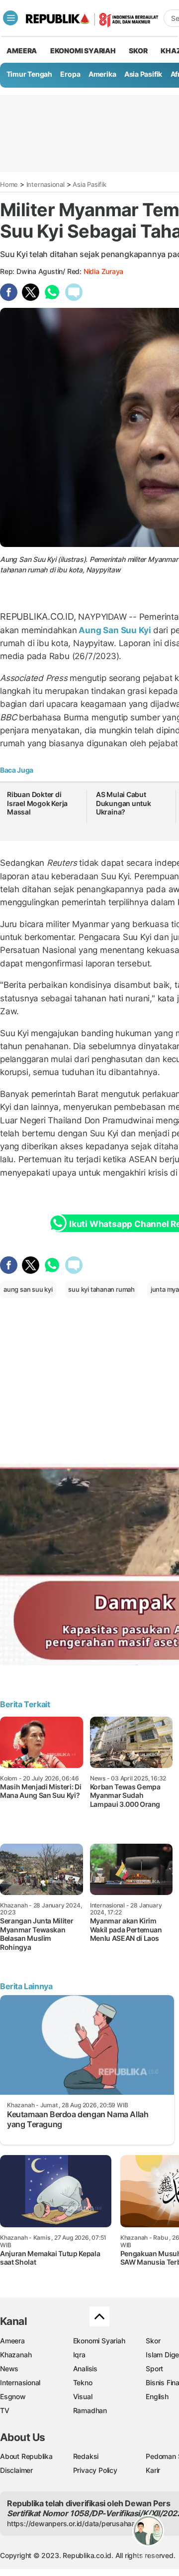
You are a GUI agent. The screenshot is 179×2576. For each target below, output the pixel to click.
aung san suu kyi (28, 1289)
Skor (153, 2341)
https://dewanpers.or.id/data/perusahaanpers (80, 2523)
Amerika (102, 74)
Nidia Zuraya (103, 271)
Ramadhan (90, 2410)
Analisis (85, 2369)
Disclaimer (16, 2470)
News (9, 2369)
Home (9, 184)
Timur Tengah (29, 74)
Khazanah (16, 2355)
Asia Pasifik (143, 74)
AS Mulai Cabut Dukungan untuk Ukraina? (124, 803)
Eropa (70, 74)
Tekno (83, 2382)
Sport (154, 2369)
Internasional (45, 184)
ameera (22, 51)
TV (5, 2410)
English (157, 2396)
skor (138, 51)
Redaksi (86, 2456)
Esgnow (13, 2396)
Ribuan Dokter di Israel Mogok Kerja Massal (37, 803)
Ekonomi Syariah (83, 51)
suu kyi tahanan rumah (101, 1289)
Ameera (12, 2341)
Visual (83, 2396)
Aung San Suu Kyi (115, 630)
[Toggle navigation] (10, 18)
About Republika (26, 2456)
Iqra (79, 2355)
